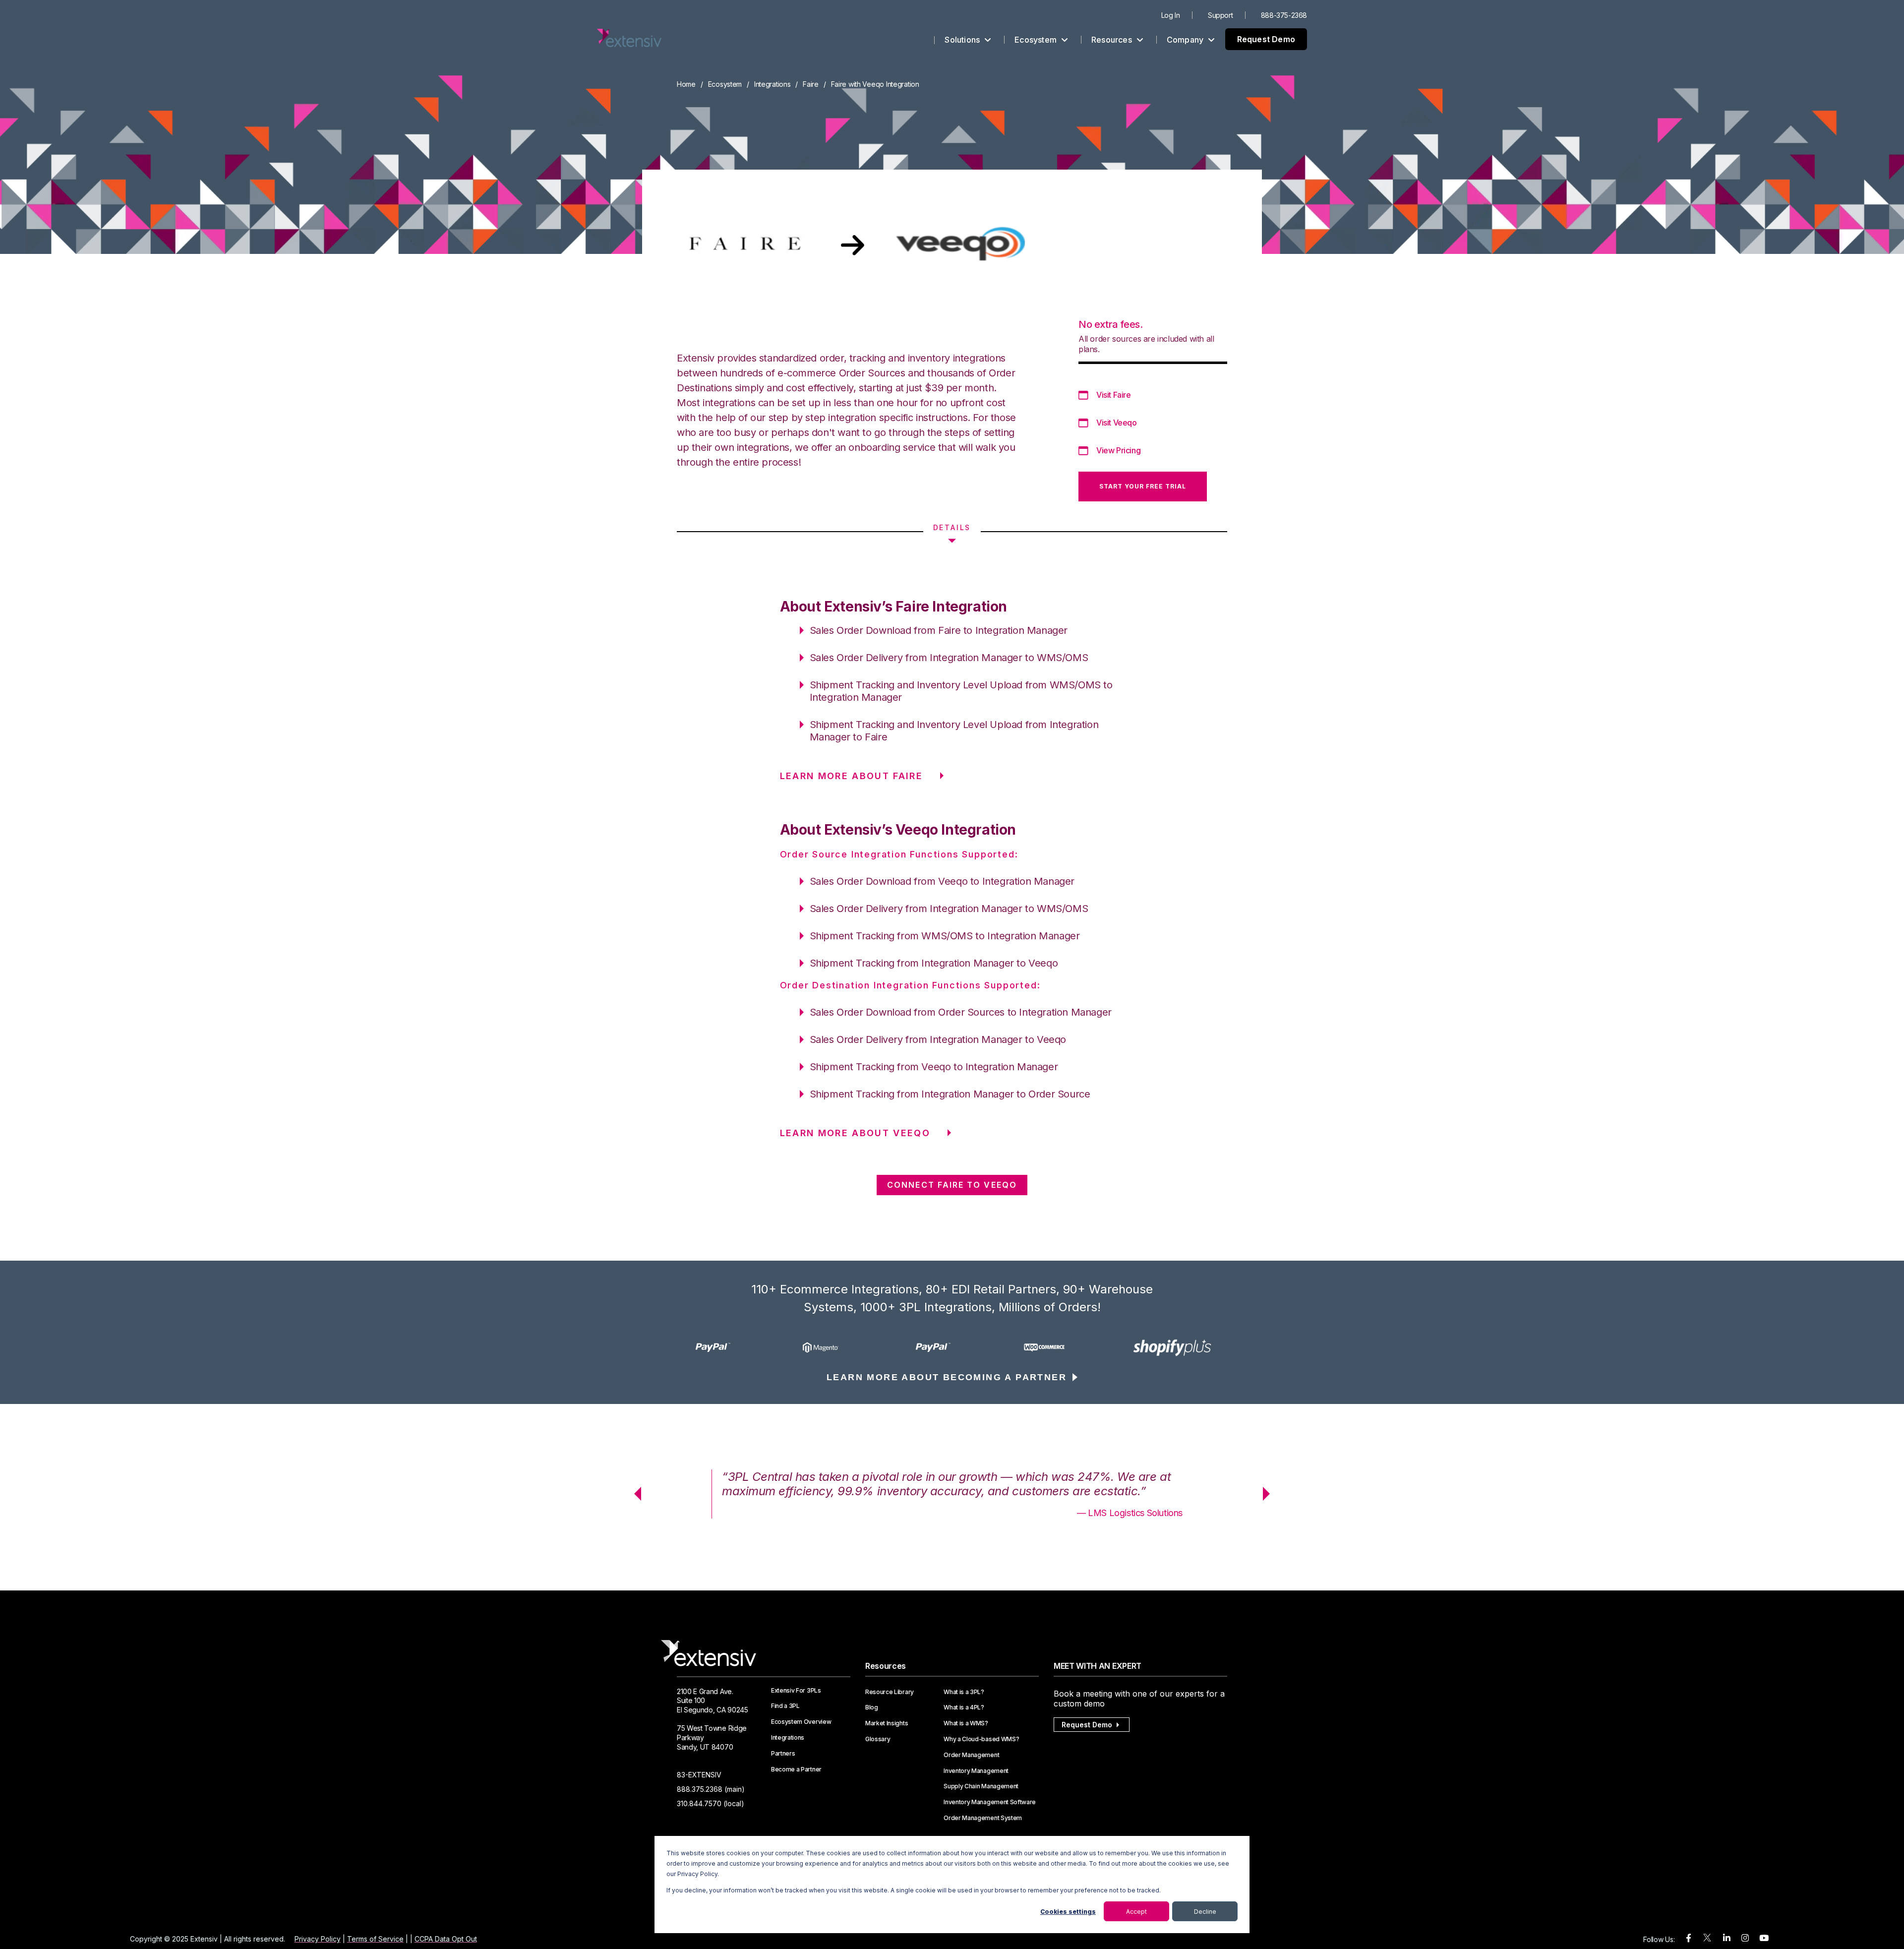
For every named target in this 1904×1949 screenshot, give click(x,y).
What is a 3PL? (964, 1692)
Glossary (878, 1739)
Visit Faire (1114, 395)
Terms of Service (375, 1939)
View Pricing (1118, 450)
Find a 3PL (785, 1706)
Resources (1113, 40)
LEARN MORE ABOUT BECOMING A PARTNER (947, 1377)
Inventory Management (976, 1771)
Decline (1205, 1912)
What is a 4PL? (964, 1707)
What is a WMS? (966, 1723)
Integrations (773, 84)
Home (686, 84)
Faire (811, 84)
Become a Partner (796, 1769)
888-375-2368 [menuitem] (1284, 15)
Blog (872, 1707)
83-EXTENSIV (699, 1775)
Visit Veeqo (1117, 423)
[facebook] (1689, 1938)
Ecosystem (1037, 40)
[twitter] (1707, 1940)
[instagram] (1745, 1938)
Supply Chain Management (981, 1786)
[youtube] (1764, 1938)
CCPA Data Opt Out (446, 1939)
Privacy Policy (318, 1939)
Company (1186, 40)
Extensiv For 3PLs (796, 1691)
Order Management (971, 1755)
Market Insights (887, 1723)
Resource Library (890, 1692)
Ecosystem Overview (801, 1722)
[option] (735, 1347)
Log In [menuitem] (1171, 15)
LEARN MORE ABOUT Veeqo (855, 1133)
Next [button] (1270, 1494)
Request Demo (1266, 39)
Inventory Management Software (990, 1802)
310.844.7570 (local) (711, 1803)
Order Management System (983, 1818)
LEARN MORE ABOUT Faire (851, 776)
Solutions (963, 40)
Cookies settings (1068, 1912)
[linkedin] (1727, 1938)
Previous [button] (634, 1494)
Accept (1136, 1912)
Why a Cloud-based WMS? (981, 1739)
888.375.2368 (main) (711, 1789)
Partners (783, 1754)
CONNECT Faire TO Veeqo (952, 1185)
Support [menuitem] (1220, 15)
